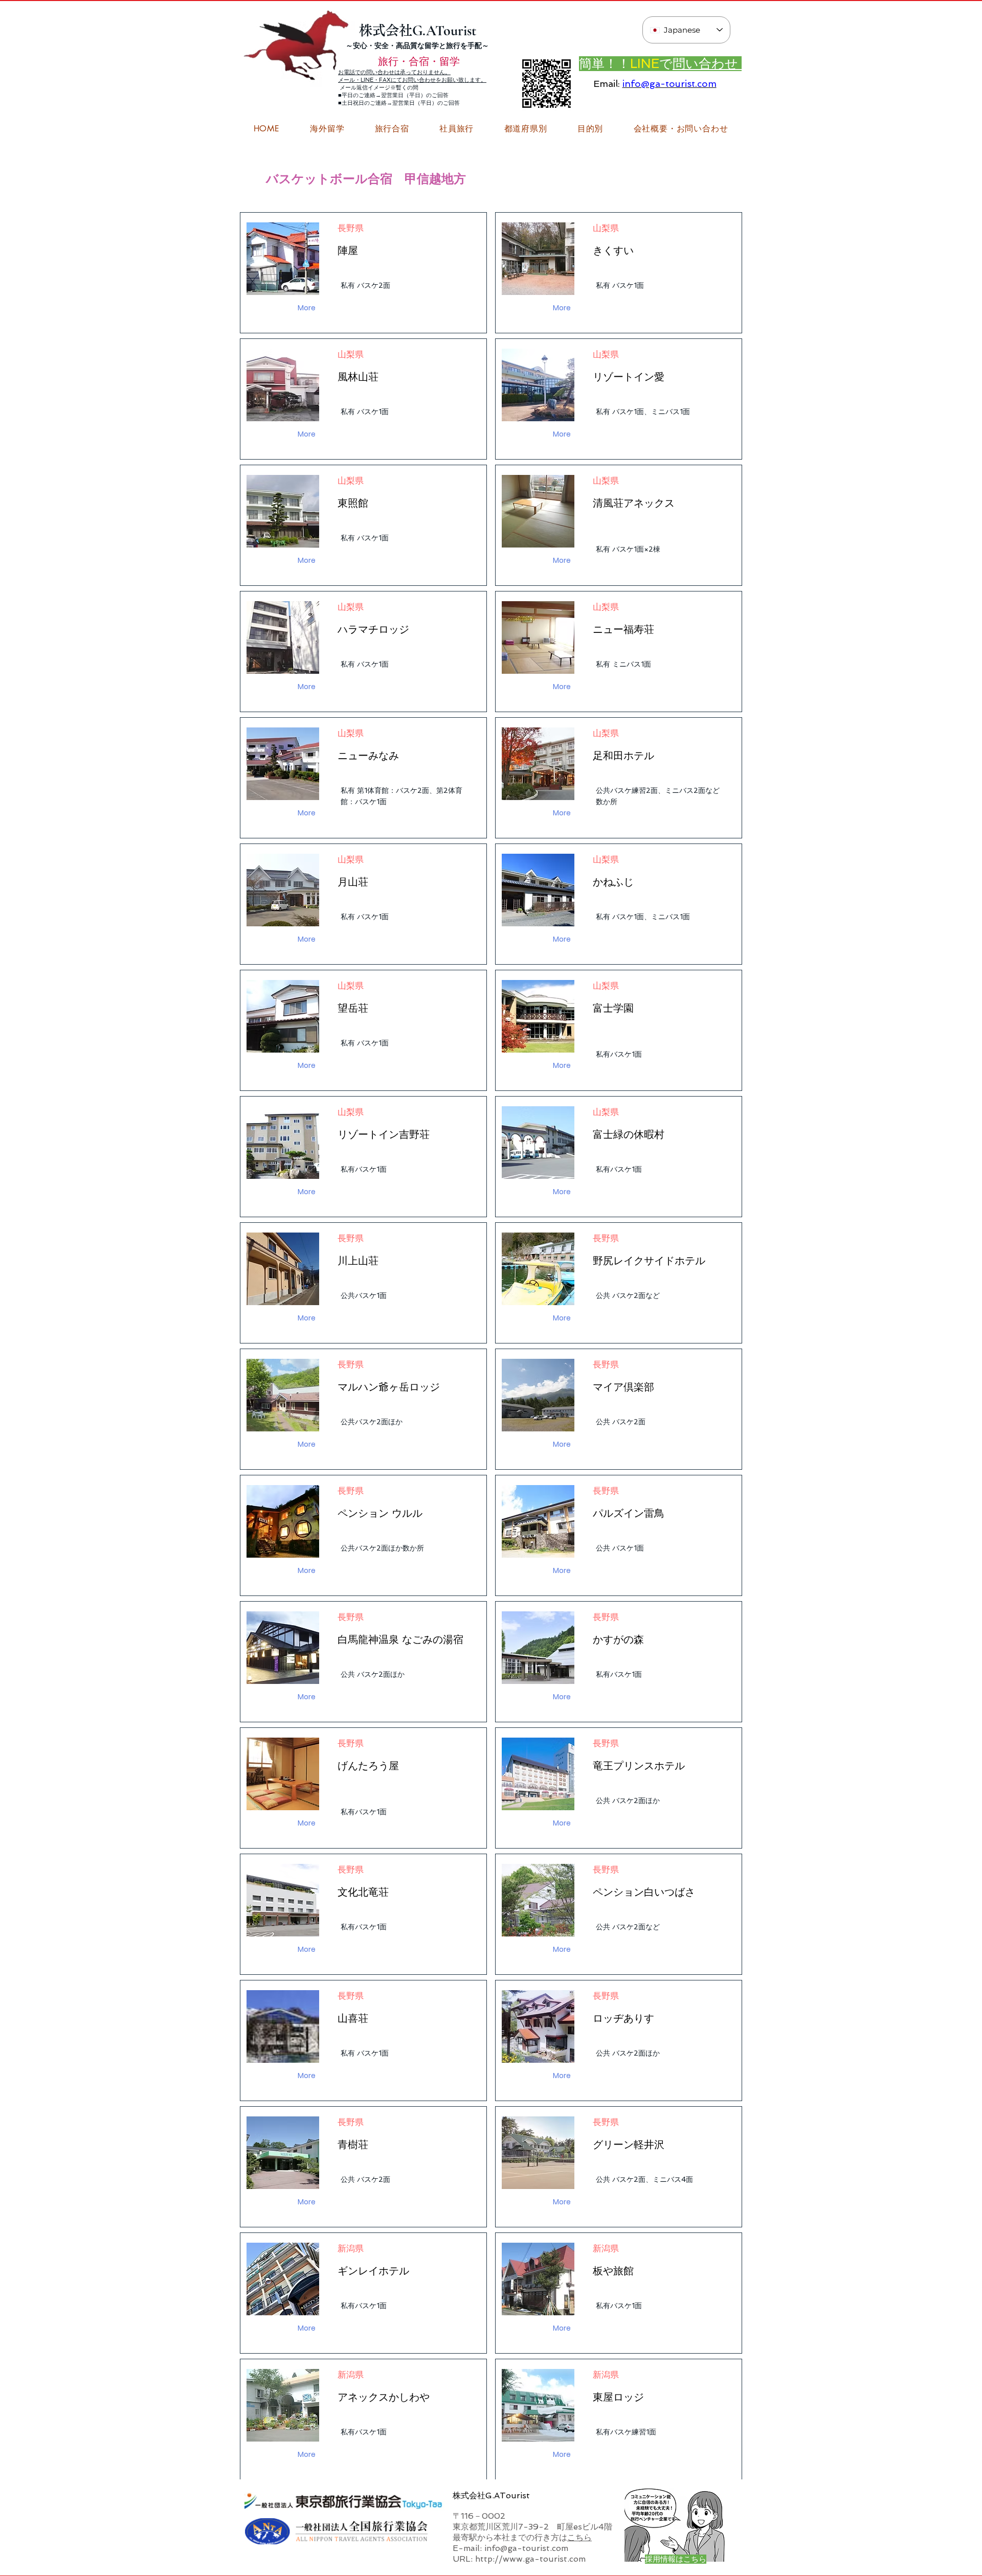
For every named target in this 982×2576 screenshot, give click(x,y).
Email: (607, 84)
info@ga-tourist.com (669, 84)
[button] (681, 129)
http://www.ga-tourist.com (530, 2559)
